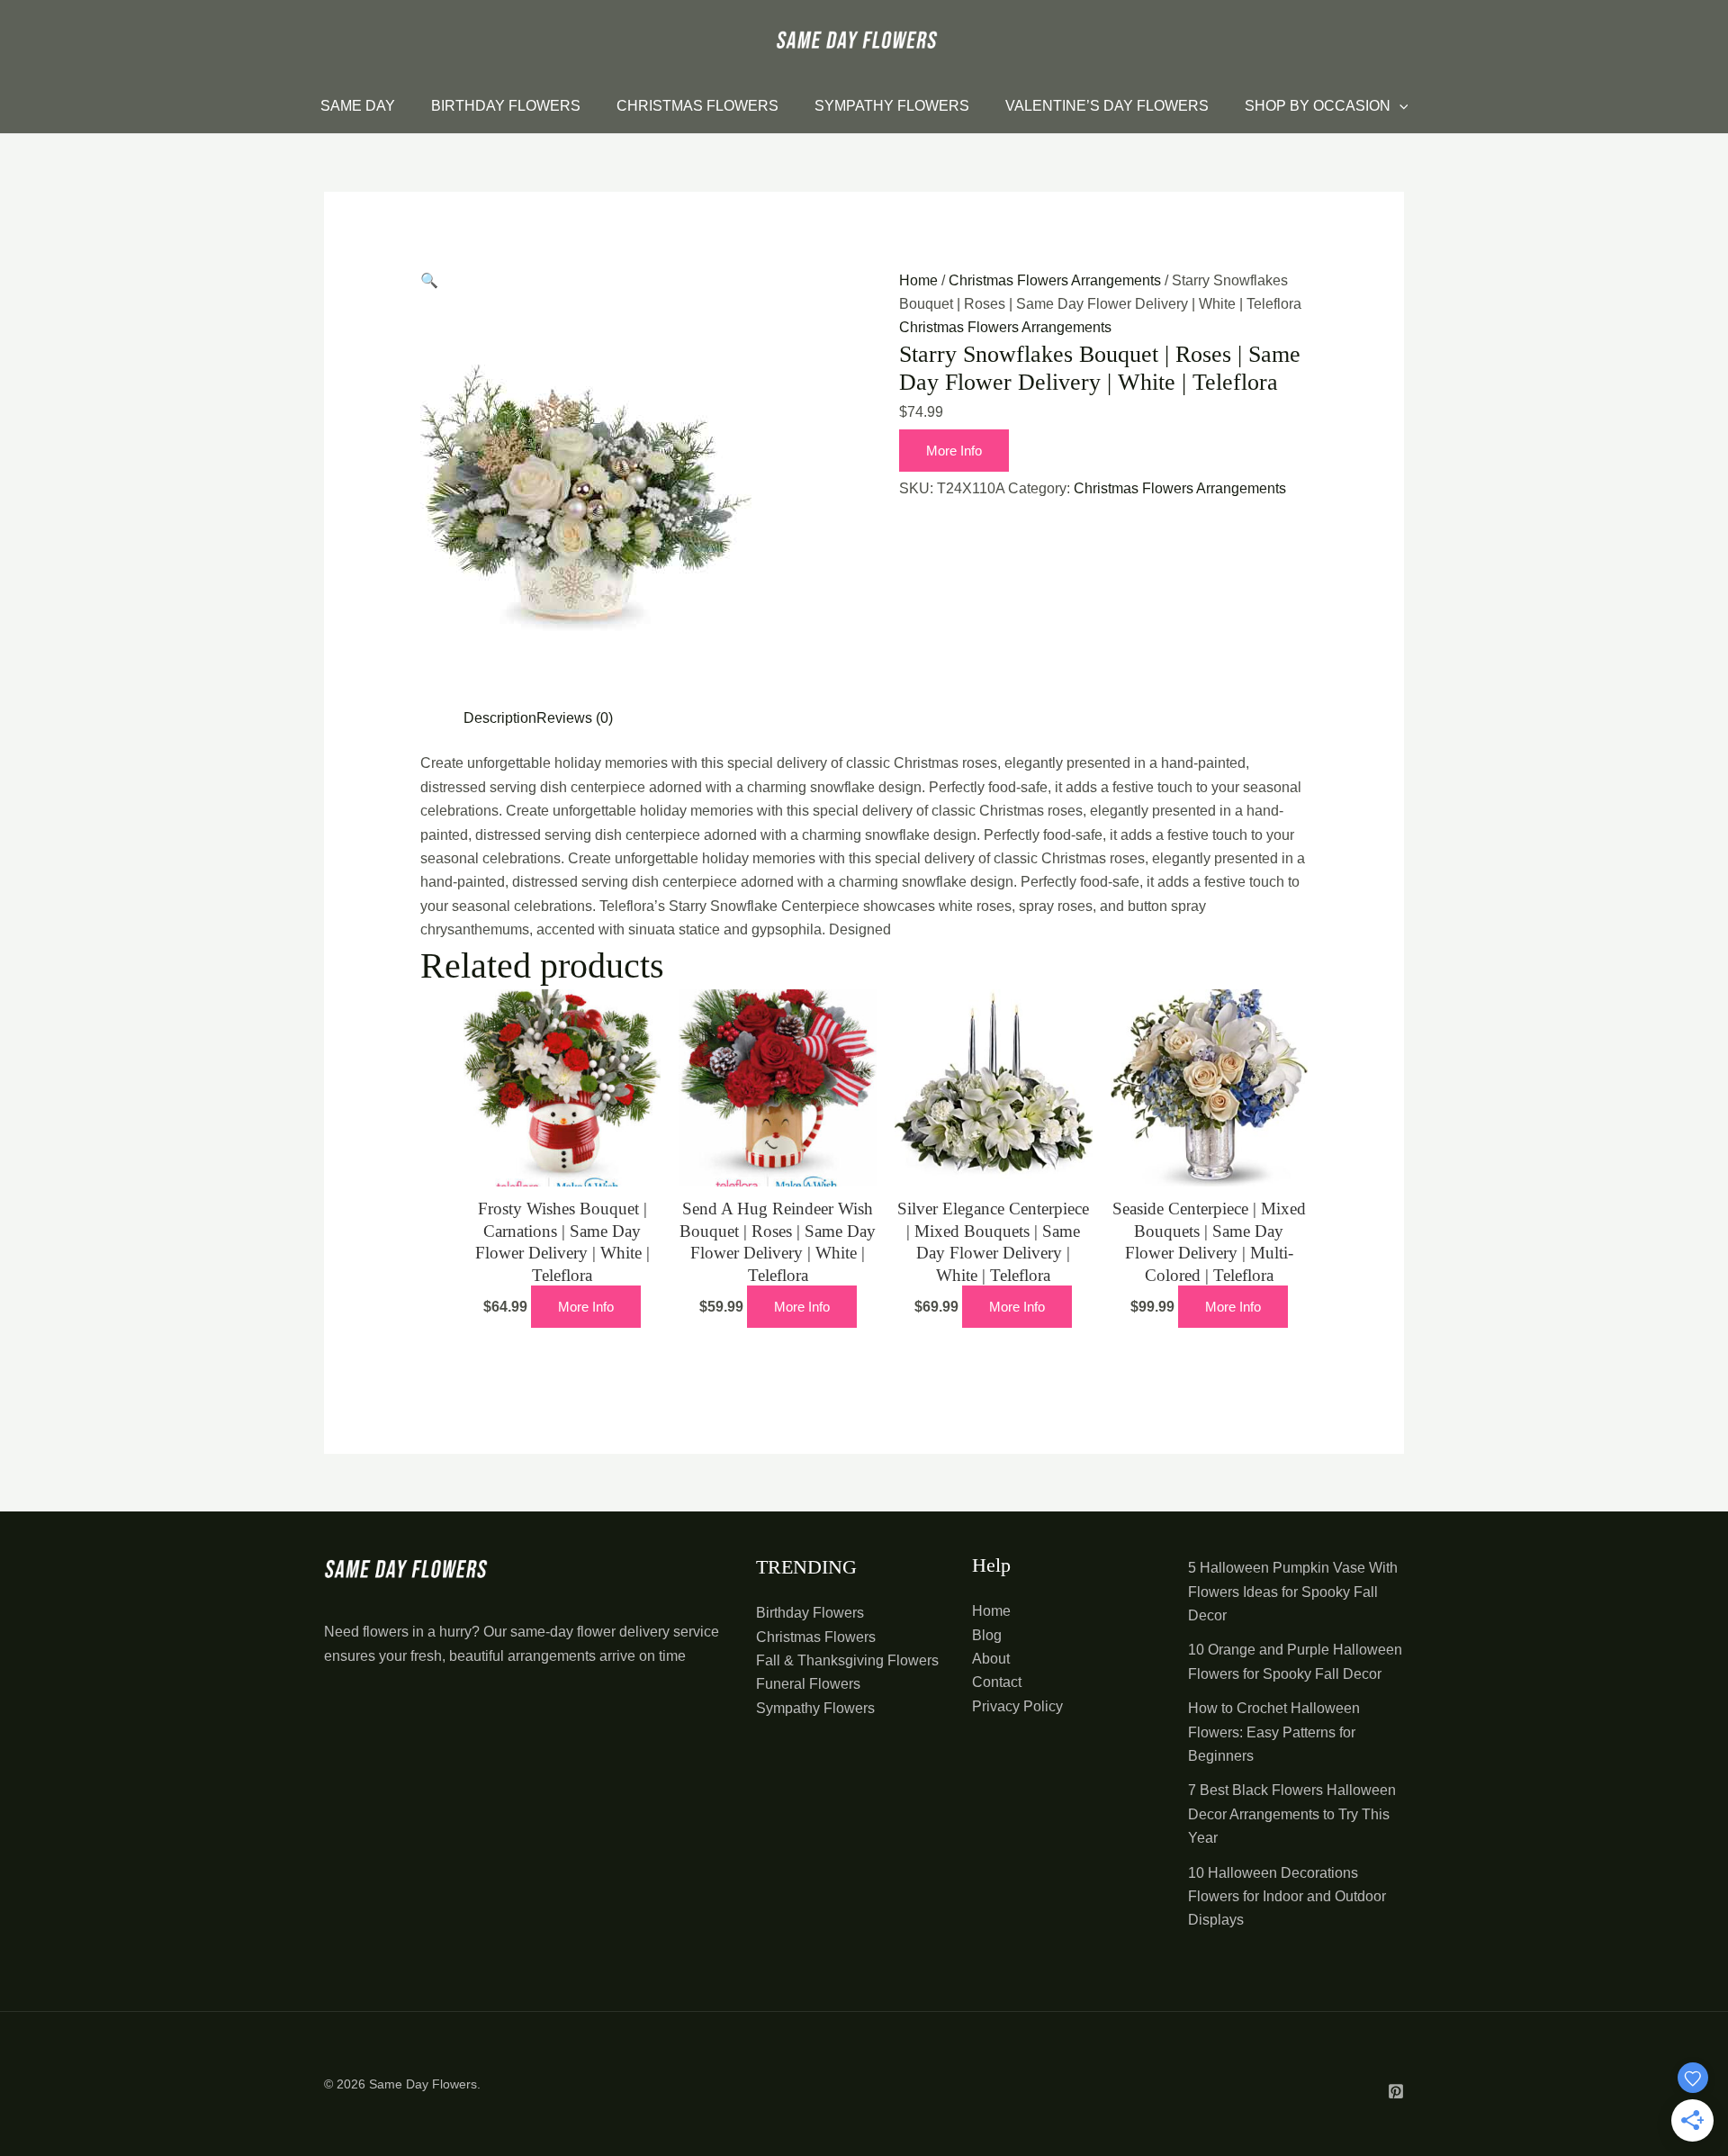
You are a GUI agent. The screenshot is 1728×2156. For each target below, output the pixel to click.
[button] (429, 280)
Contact (997, 1682)
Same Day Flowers (423, 2084)
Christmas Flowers (697, 106)
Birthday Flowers (506, 106)
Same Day (358, 106)
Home (918, 280)
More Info (954, 451)
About (991, 1659)
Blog (987, 1635)
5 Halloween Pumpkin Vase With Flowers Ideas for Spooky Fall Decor (1293, 1592)
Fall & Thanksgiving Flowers (847, 1660)
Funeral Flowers (808, 1684)
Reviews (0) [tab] (575, 718)
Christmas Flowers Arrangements (1055, 280)
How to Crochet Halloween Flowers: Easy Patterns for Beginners (1274, 1732)
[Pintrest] (1396, 2091)
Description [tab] (500, 718)
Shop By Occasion (1318, 106)
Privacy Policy (1017, 1706)
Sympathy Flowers (892, 106)
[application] (1399, 106)
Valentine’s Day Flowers (1107, 106)
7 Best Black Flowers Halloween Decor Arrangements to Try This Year (1292, 1814)
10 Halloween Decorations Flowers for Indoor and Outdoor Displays (1287, 1897)
